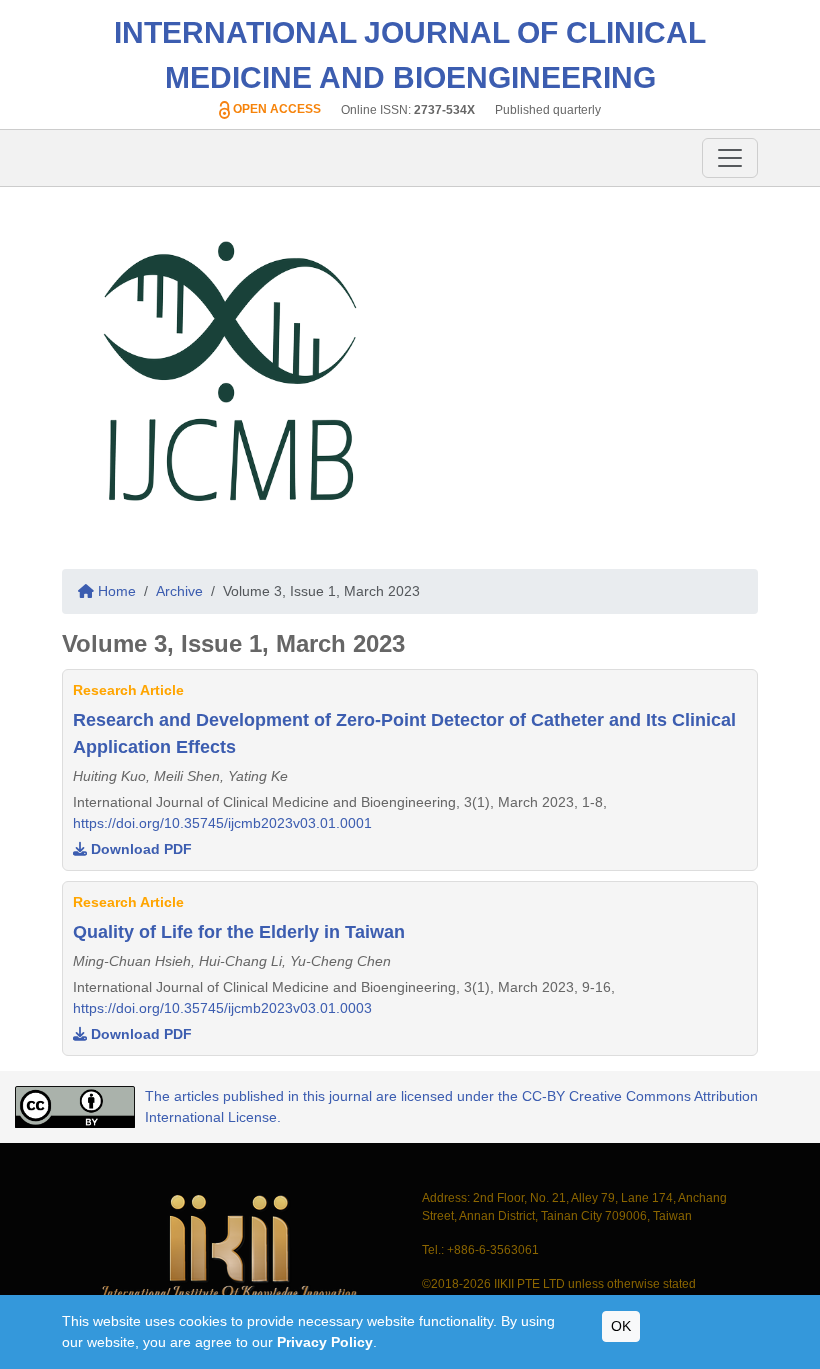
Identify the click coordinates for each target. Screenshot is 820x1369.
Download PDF (139, 849)
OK (621, 1326)
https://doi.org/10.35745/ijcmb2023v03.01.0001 (222, 823)
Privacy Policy (325, 1342)
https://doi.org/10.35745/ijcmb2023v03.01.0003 (222, 1008)
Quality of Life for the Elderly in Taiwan (239, 932)
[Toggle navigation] (730, 158)
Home (115, 591)
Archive (179, 591)
